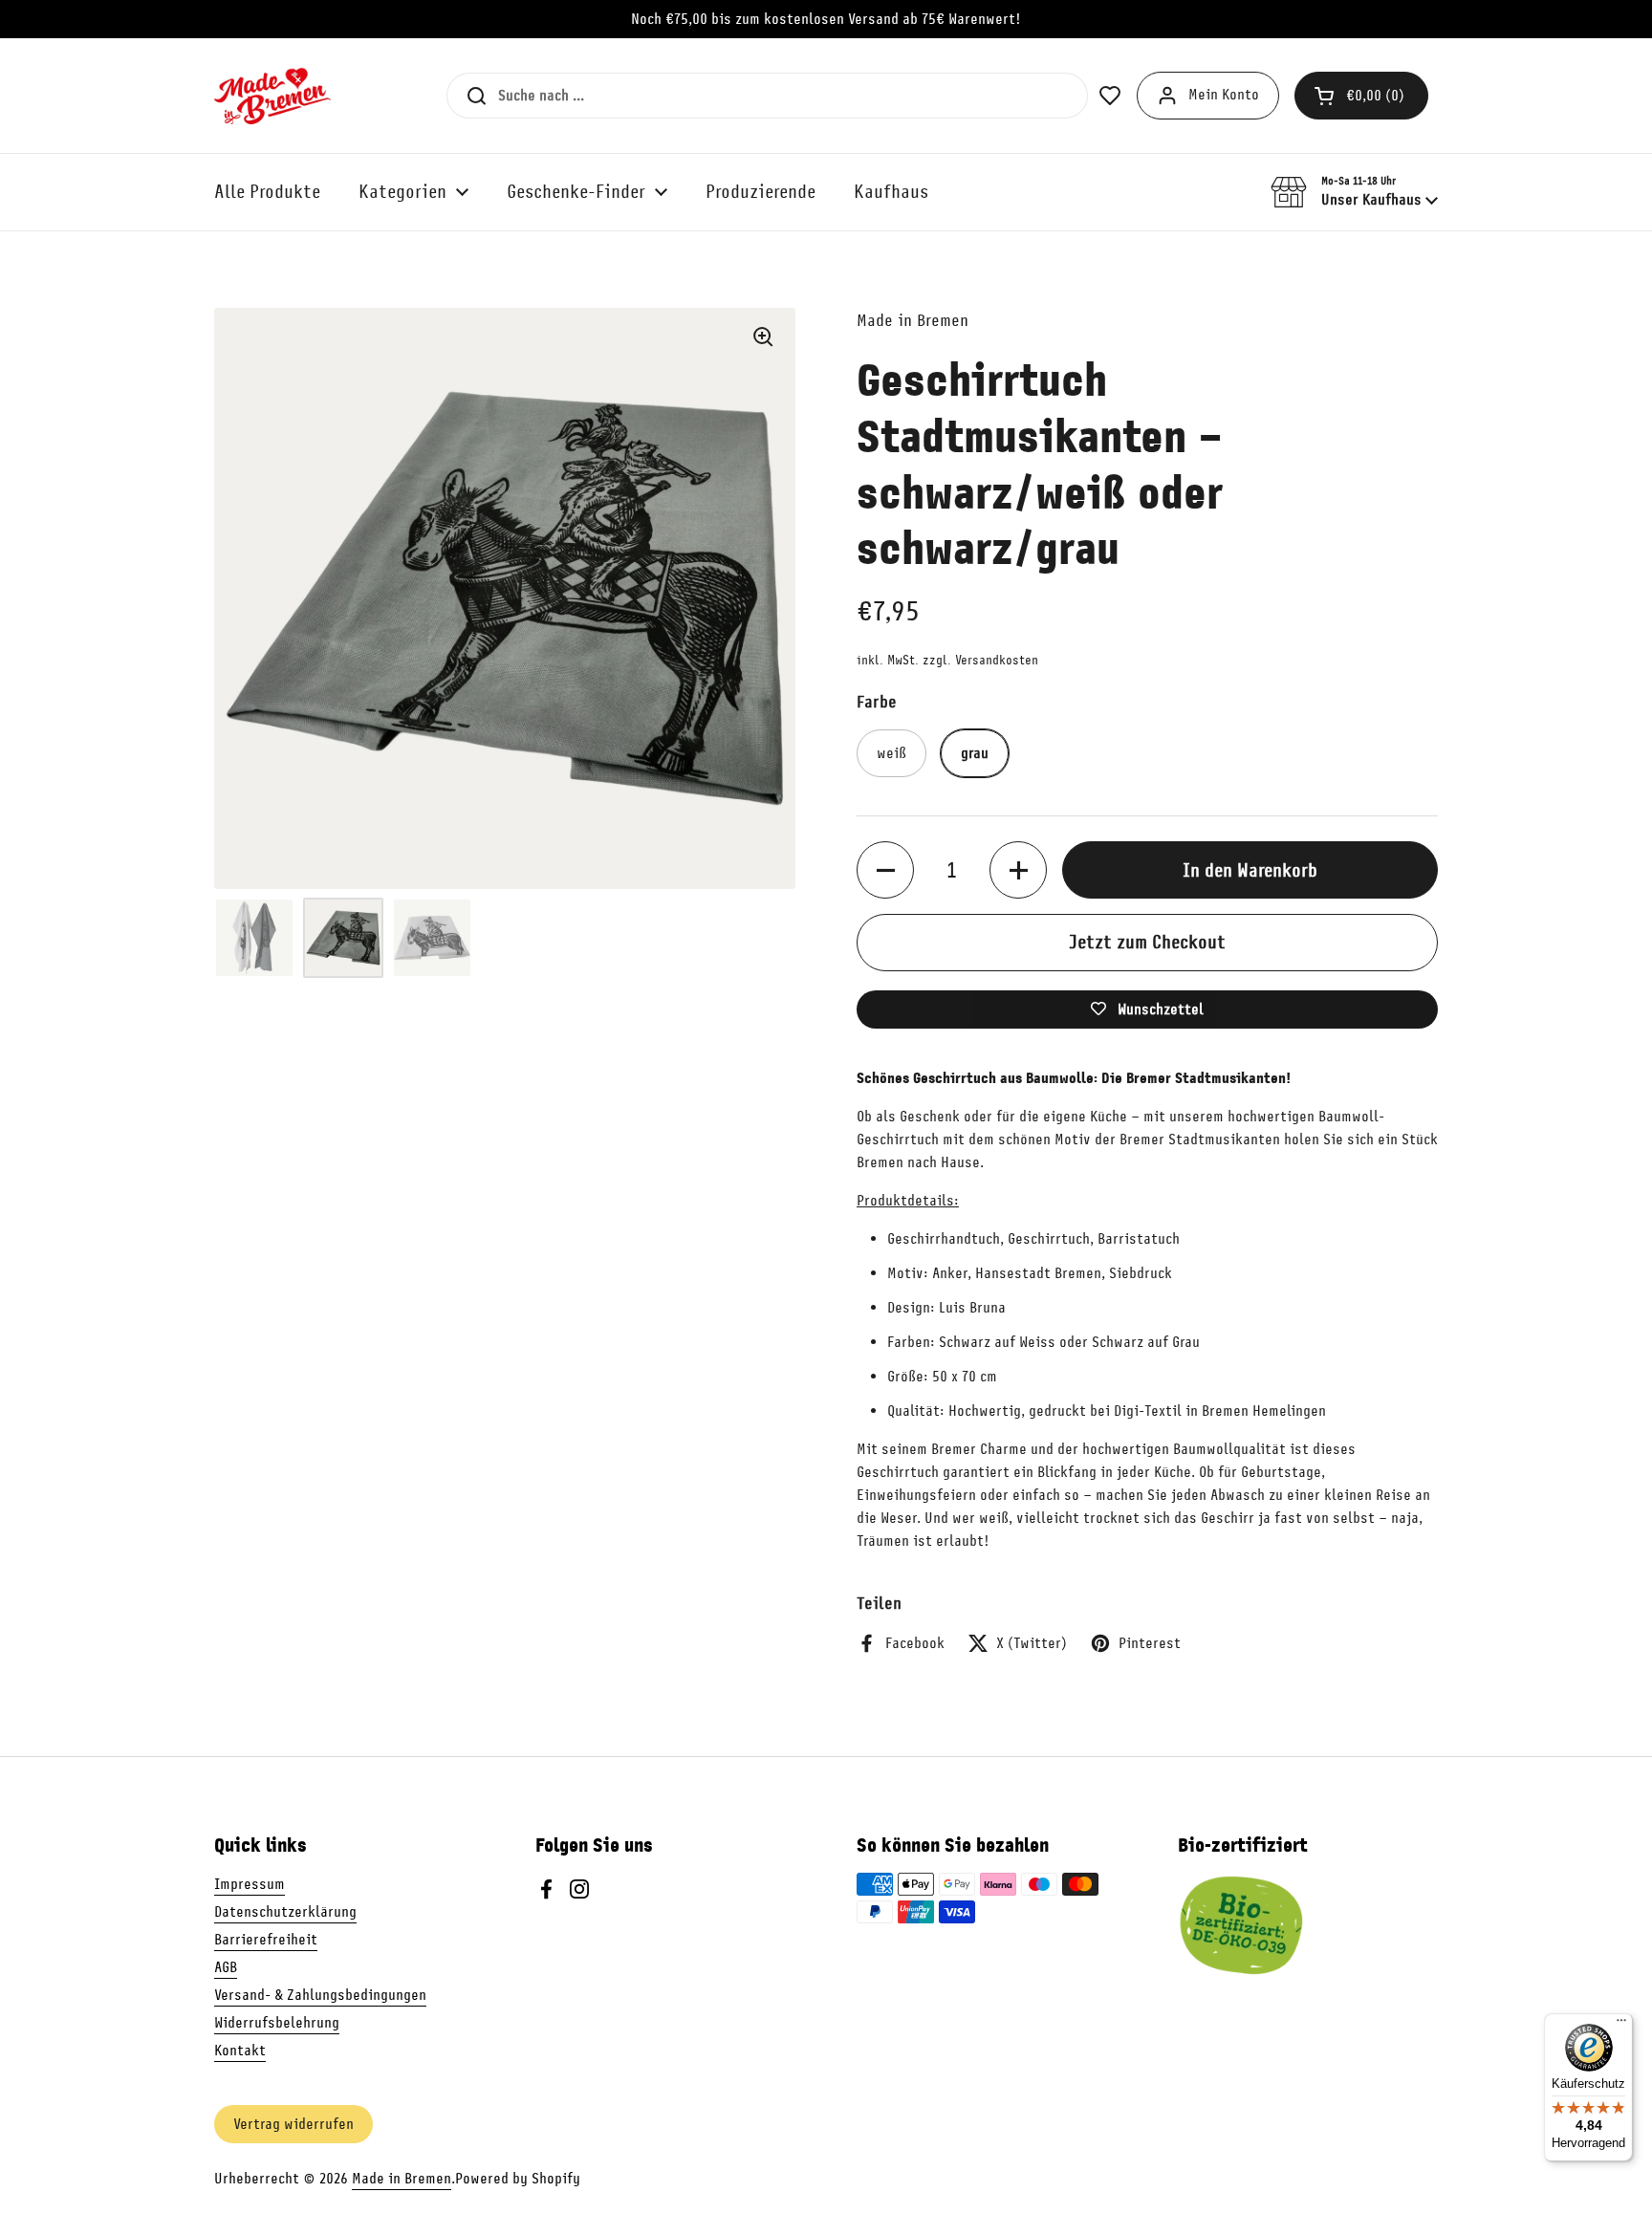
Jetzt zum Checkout (1147, 942)
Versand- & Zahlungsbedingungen (320, 1995)
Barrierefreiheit (266, 1940)
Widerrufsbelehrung (277, 2023)
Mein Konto (1224, 95)
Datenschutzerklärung (285, 1912)
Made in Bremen (402, 2179)
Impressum (250, 1884)
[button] (1361, 96)
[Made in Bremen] (272, 96)
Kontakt (240, 2051)
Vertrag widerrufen (293, 2124)
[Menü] (1621, 2025)
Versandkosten (997, 660)
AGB (226, 1967)
